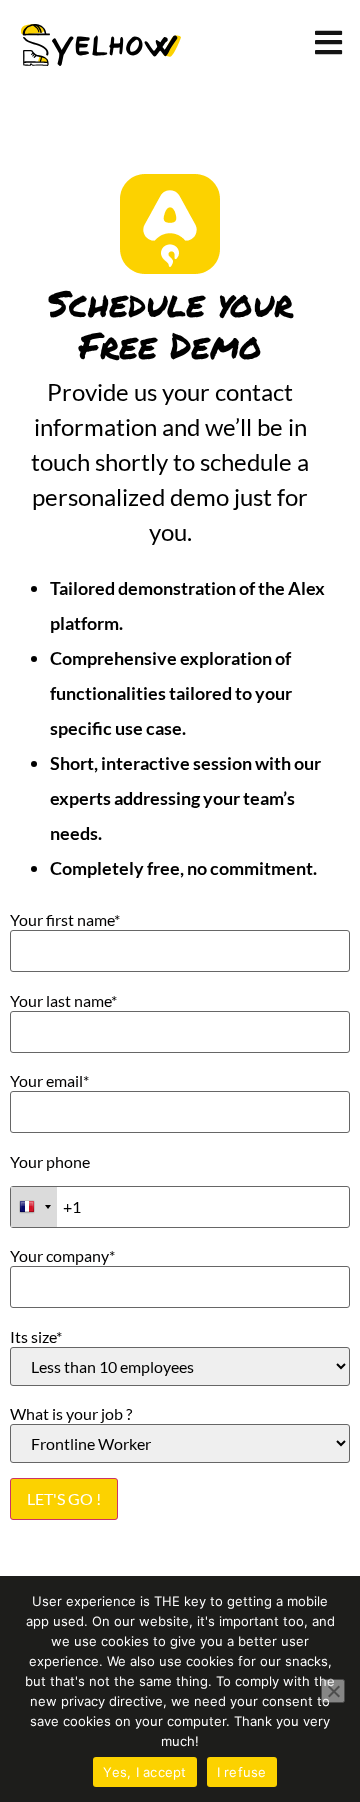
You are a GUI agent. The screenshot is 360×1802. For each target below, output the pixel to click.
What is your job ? (71, 1414)
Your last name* (63, 1001)
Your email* (49, 1081)
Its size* (36, 1337)
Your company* (62, 1256)
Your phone (50, 1162)
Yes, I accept (144, 1772)
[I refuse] (333, 1691)
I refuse (242, 1772)
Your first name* (65, 920)
